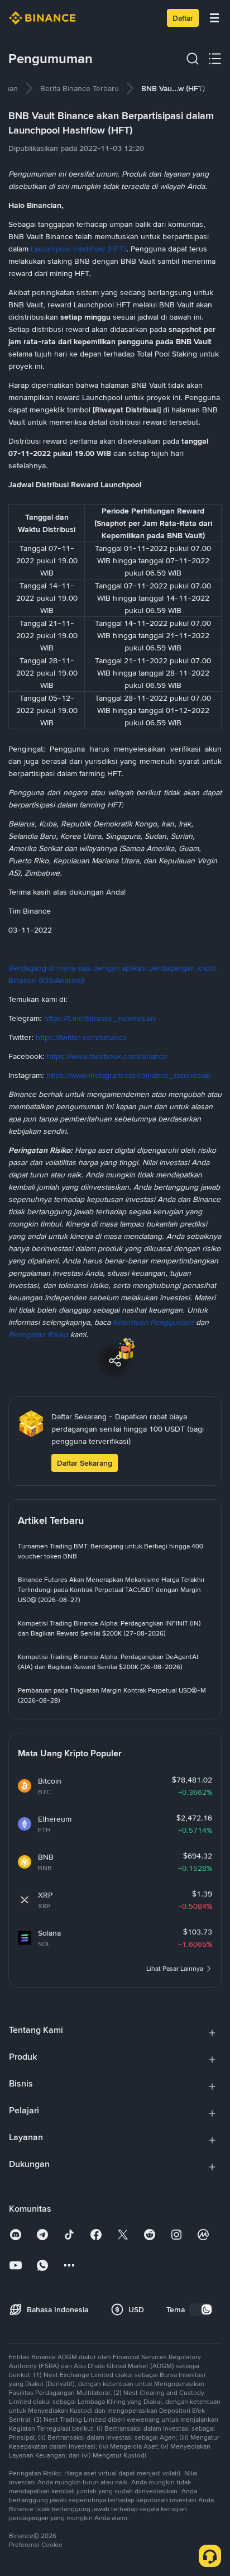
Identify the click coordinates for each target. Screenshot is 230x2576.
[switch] (201, 2309)
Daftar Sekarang (85, 1463)
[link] (80, 88)
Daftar (183, 18)
